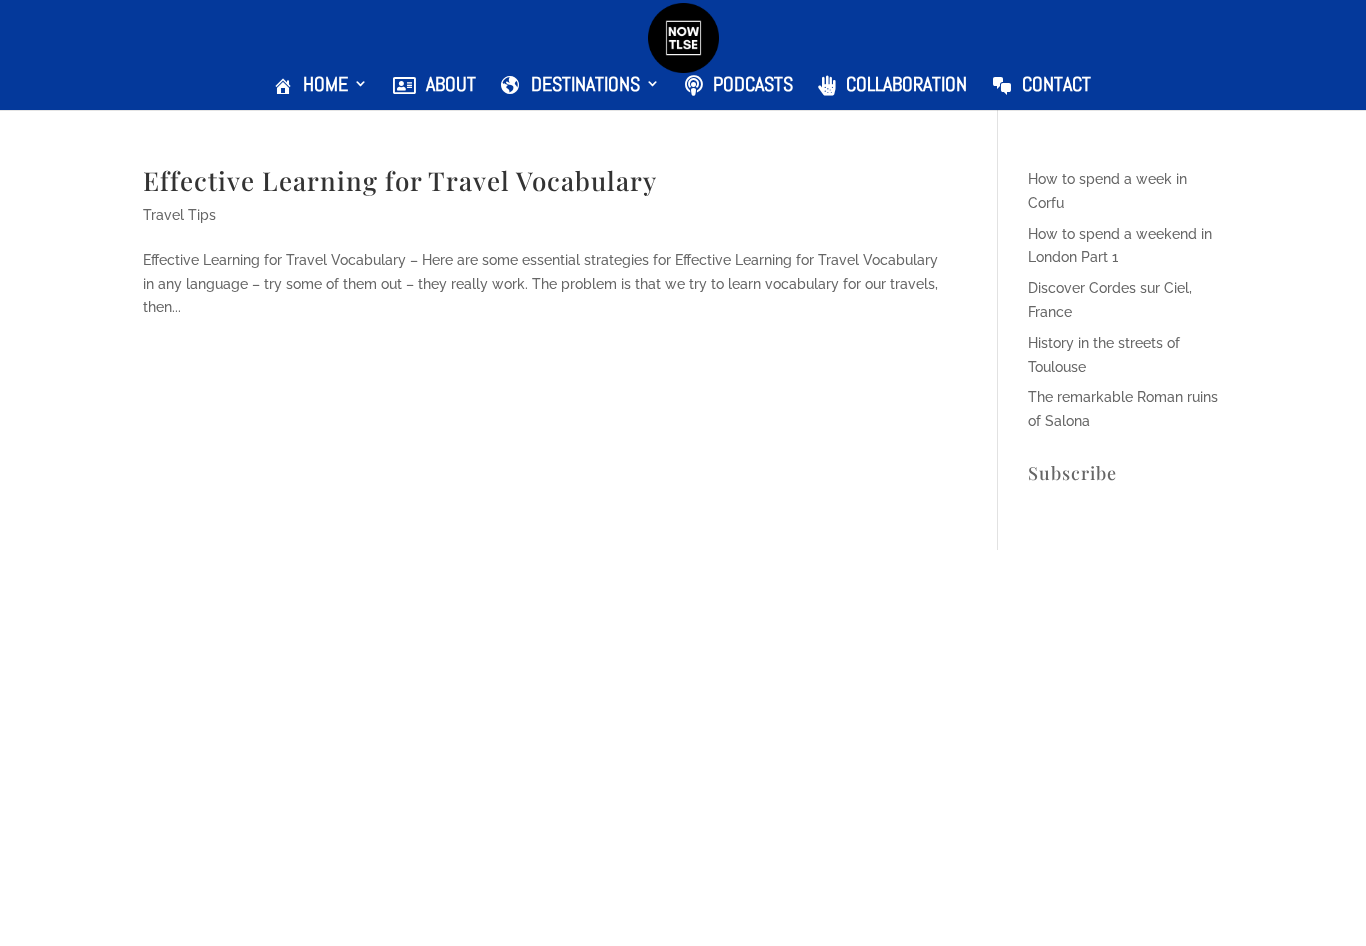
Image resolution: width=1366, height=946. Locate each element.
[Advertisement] (600, 798)
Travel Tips (179, 215)
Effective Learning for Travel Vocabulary (400, 180)
